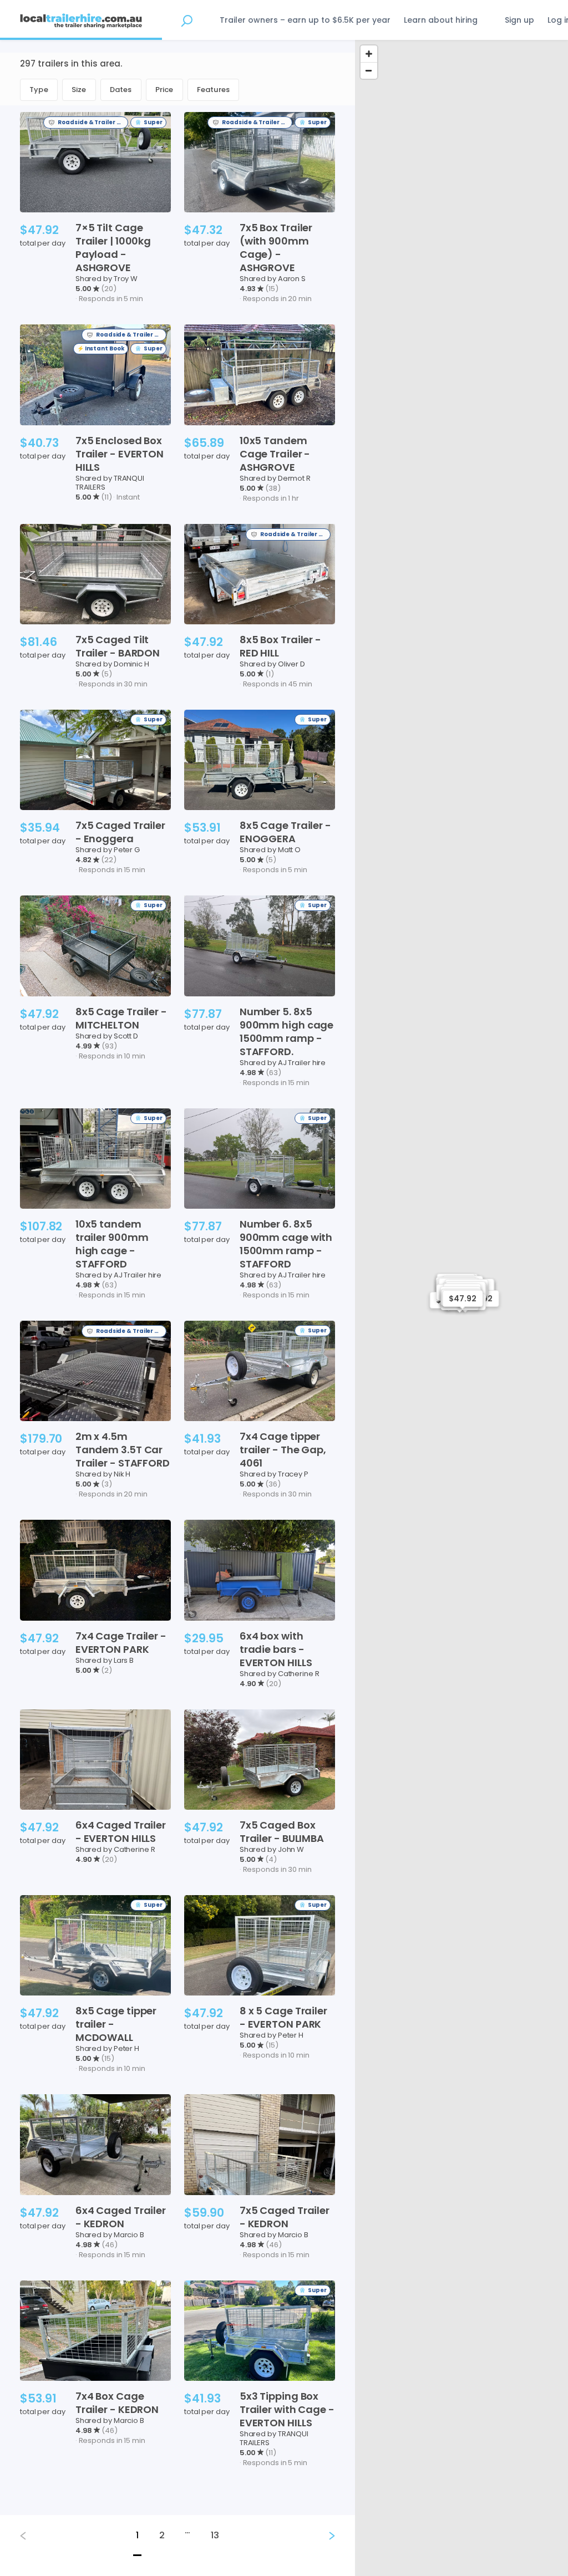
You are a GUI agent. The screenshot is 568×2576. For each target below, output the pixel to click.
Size (79, 90)
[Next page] (323, 2536)
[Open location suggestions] (187, 20)
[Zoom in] (369, 54)
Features (214, 90)
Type (39, 90)
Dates (121, 90)
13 (215, 2535)
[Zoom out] (369, 70)
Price (164, 90)
